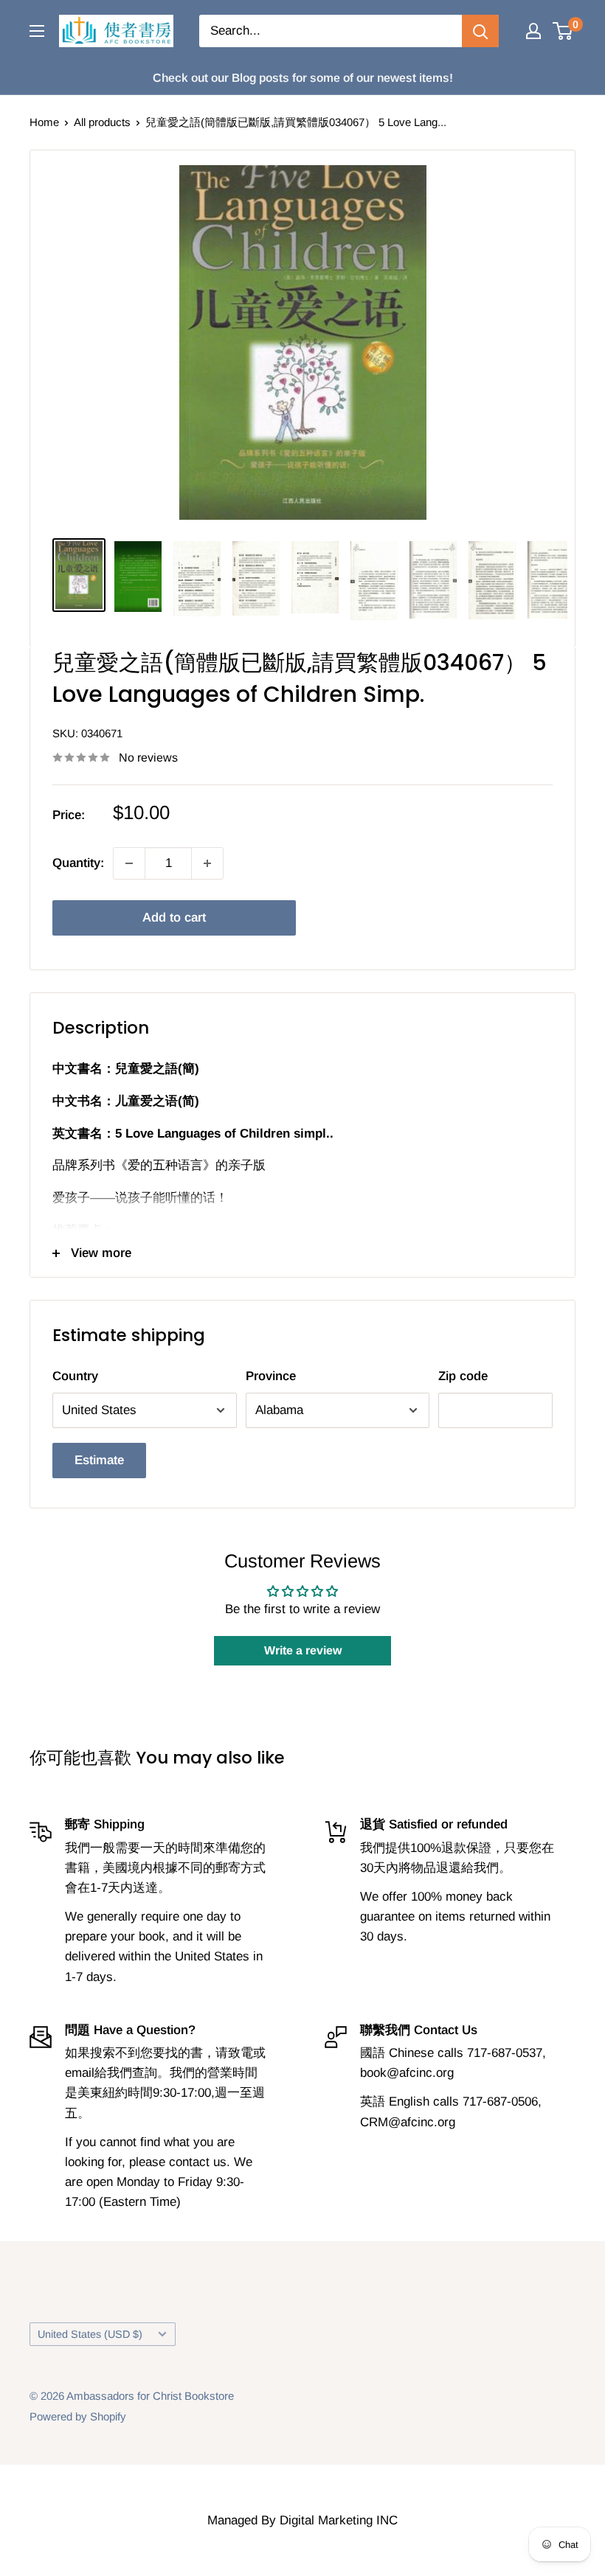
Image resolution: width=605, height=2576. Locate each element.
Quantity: (78, 863)
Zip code (463, 1376)
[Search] (480, 31)
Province (271, 1376)
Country (75, 1376)
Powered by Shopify (78, 2416)
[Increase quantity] (207, 863)
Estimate (99, 1460)
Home (44, 122)
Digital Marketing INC (339, 2520)
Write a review (303, 1650)
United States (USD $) (90, 2334)
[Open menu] (37, 31)
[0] (563, 31)
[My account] (533, 31)
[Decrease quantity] (129, 863)
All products (102, 122)
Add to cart (174, 918)
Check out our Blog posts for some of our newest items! (303, 78)
